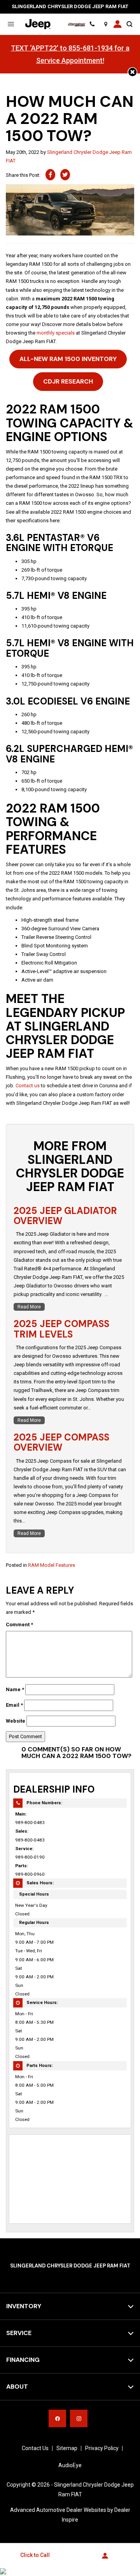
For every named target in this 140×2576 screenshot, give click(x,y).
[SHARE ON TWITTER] (65, 175)
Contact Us (35, 2448)
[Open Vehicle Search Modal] (129, 24)
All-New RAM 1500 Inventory (68, 359)
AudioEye (70, 2465)
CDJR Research (68, 381)
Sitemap (67, 2448)
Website (16, 1721)
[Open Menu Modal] (11, 24)
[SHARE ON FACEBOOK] (50, 175)
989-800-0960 (30, 1874)
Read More (29, 1307)
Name (15, 1689)
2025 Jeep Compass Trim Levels (61, 1329)
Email (14, 1705)
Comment (19, 1625)
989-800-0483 (30, 1823)
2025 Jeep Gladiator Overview (65, 1216)
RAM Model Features (52, 1565)
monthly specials (56, 333)
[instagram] (79, 2418)
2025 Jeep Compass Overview (61, 1442)
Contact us (28, 1086)
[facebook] (57, 2418)
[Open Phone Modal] (92, 24)
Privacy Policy (102, 2448)
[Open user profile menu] (117, 24)
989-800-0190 (30, 1857)
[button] (132, 72)
